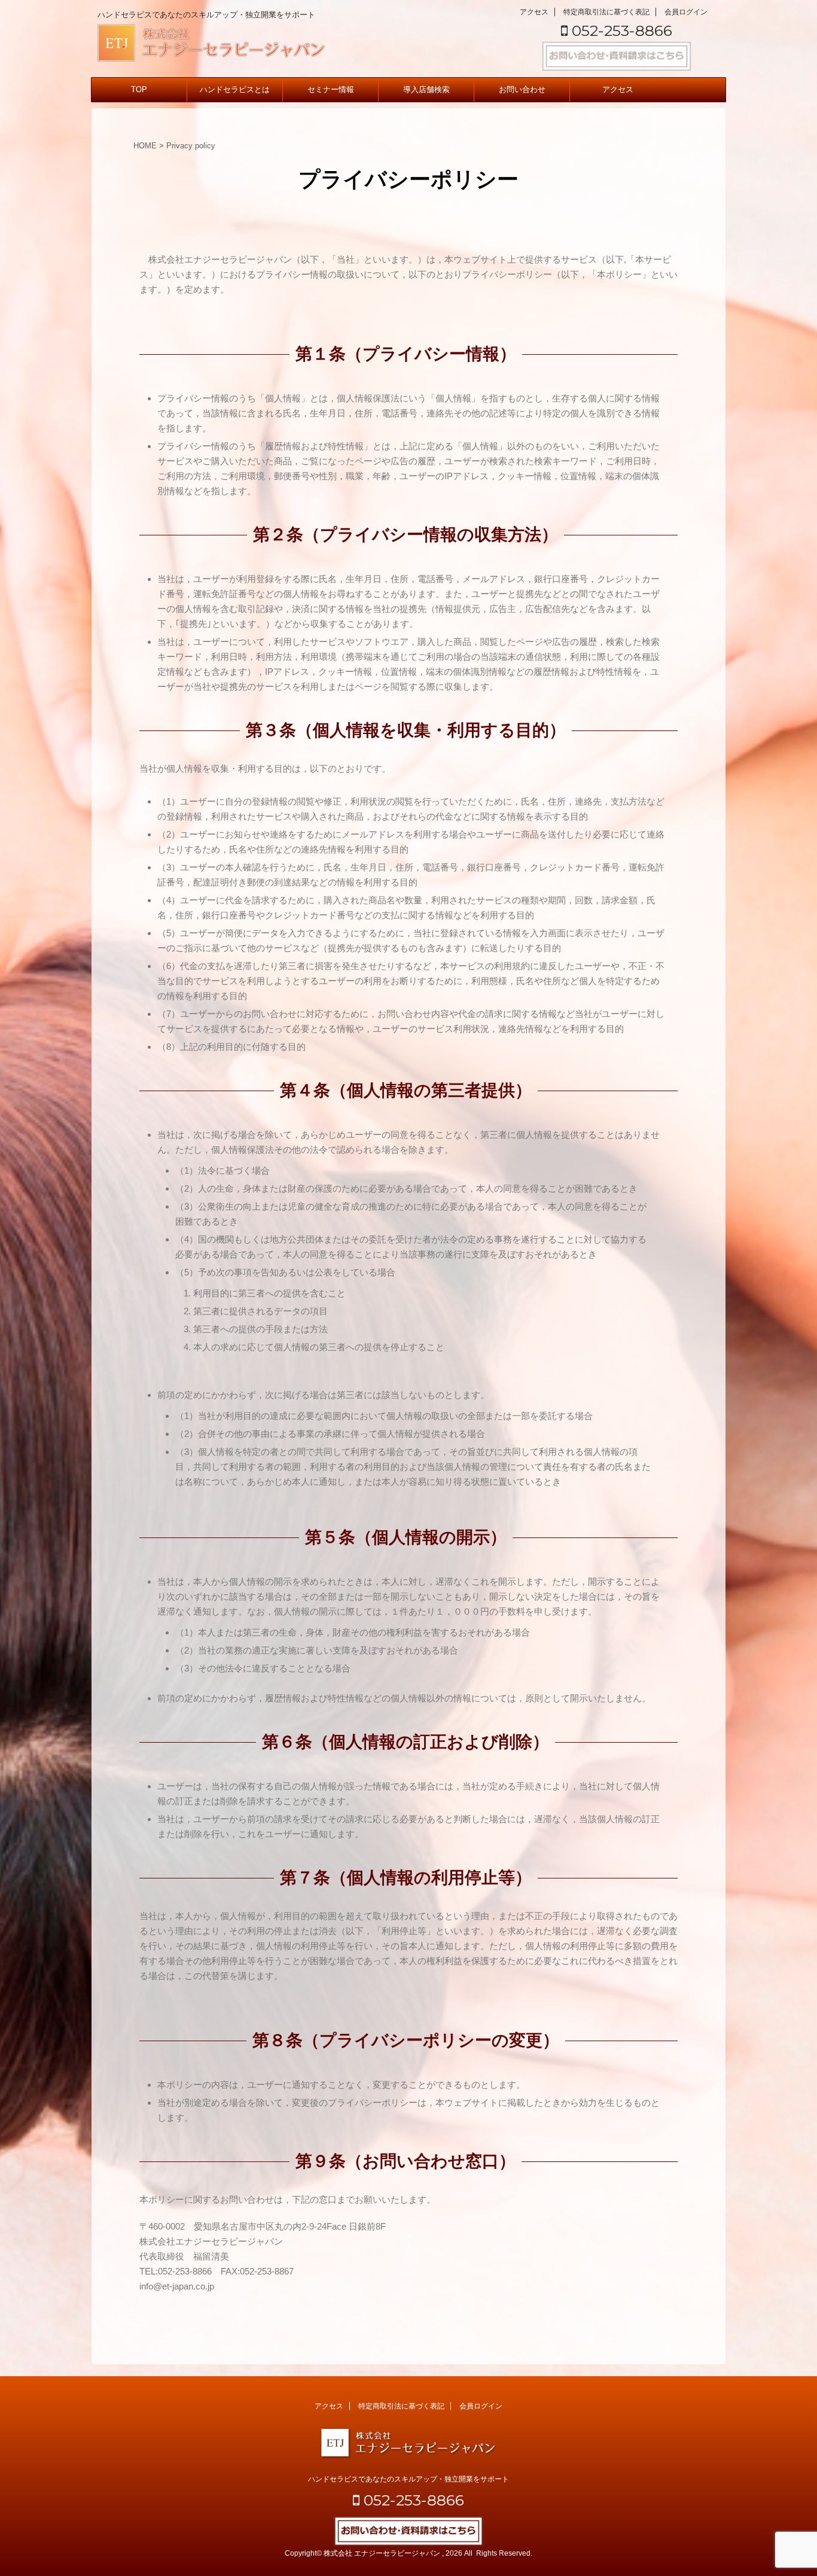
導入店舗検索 (426, 89)
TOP (139, 89)
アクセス (534, 12)
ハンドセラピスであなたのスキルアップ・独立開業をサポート (408, 2479)
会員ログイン (686, 12)
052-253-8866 (620, 31)
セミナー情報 (331, 89)
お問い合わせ (522, 89)
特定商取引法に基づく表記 (606, 12)
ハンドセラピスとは (235, 89)
